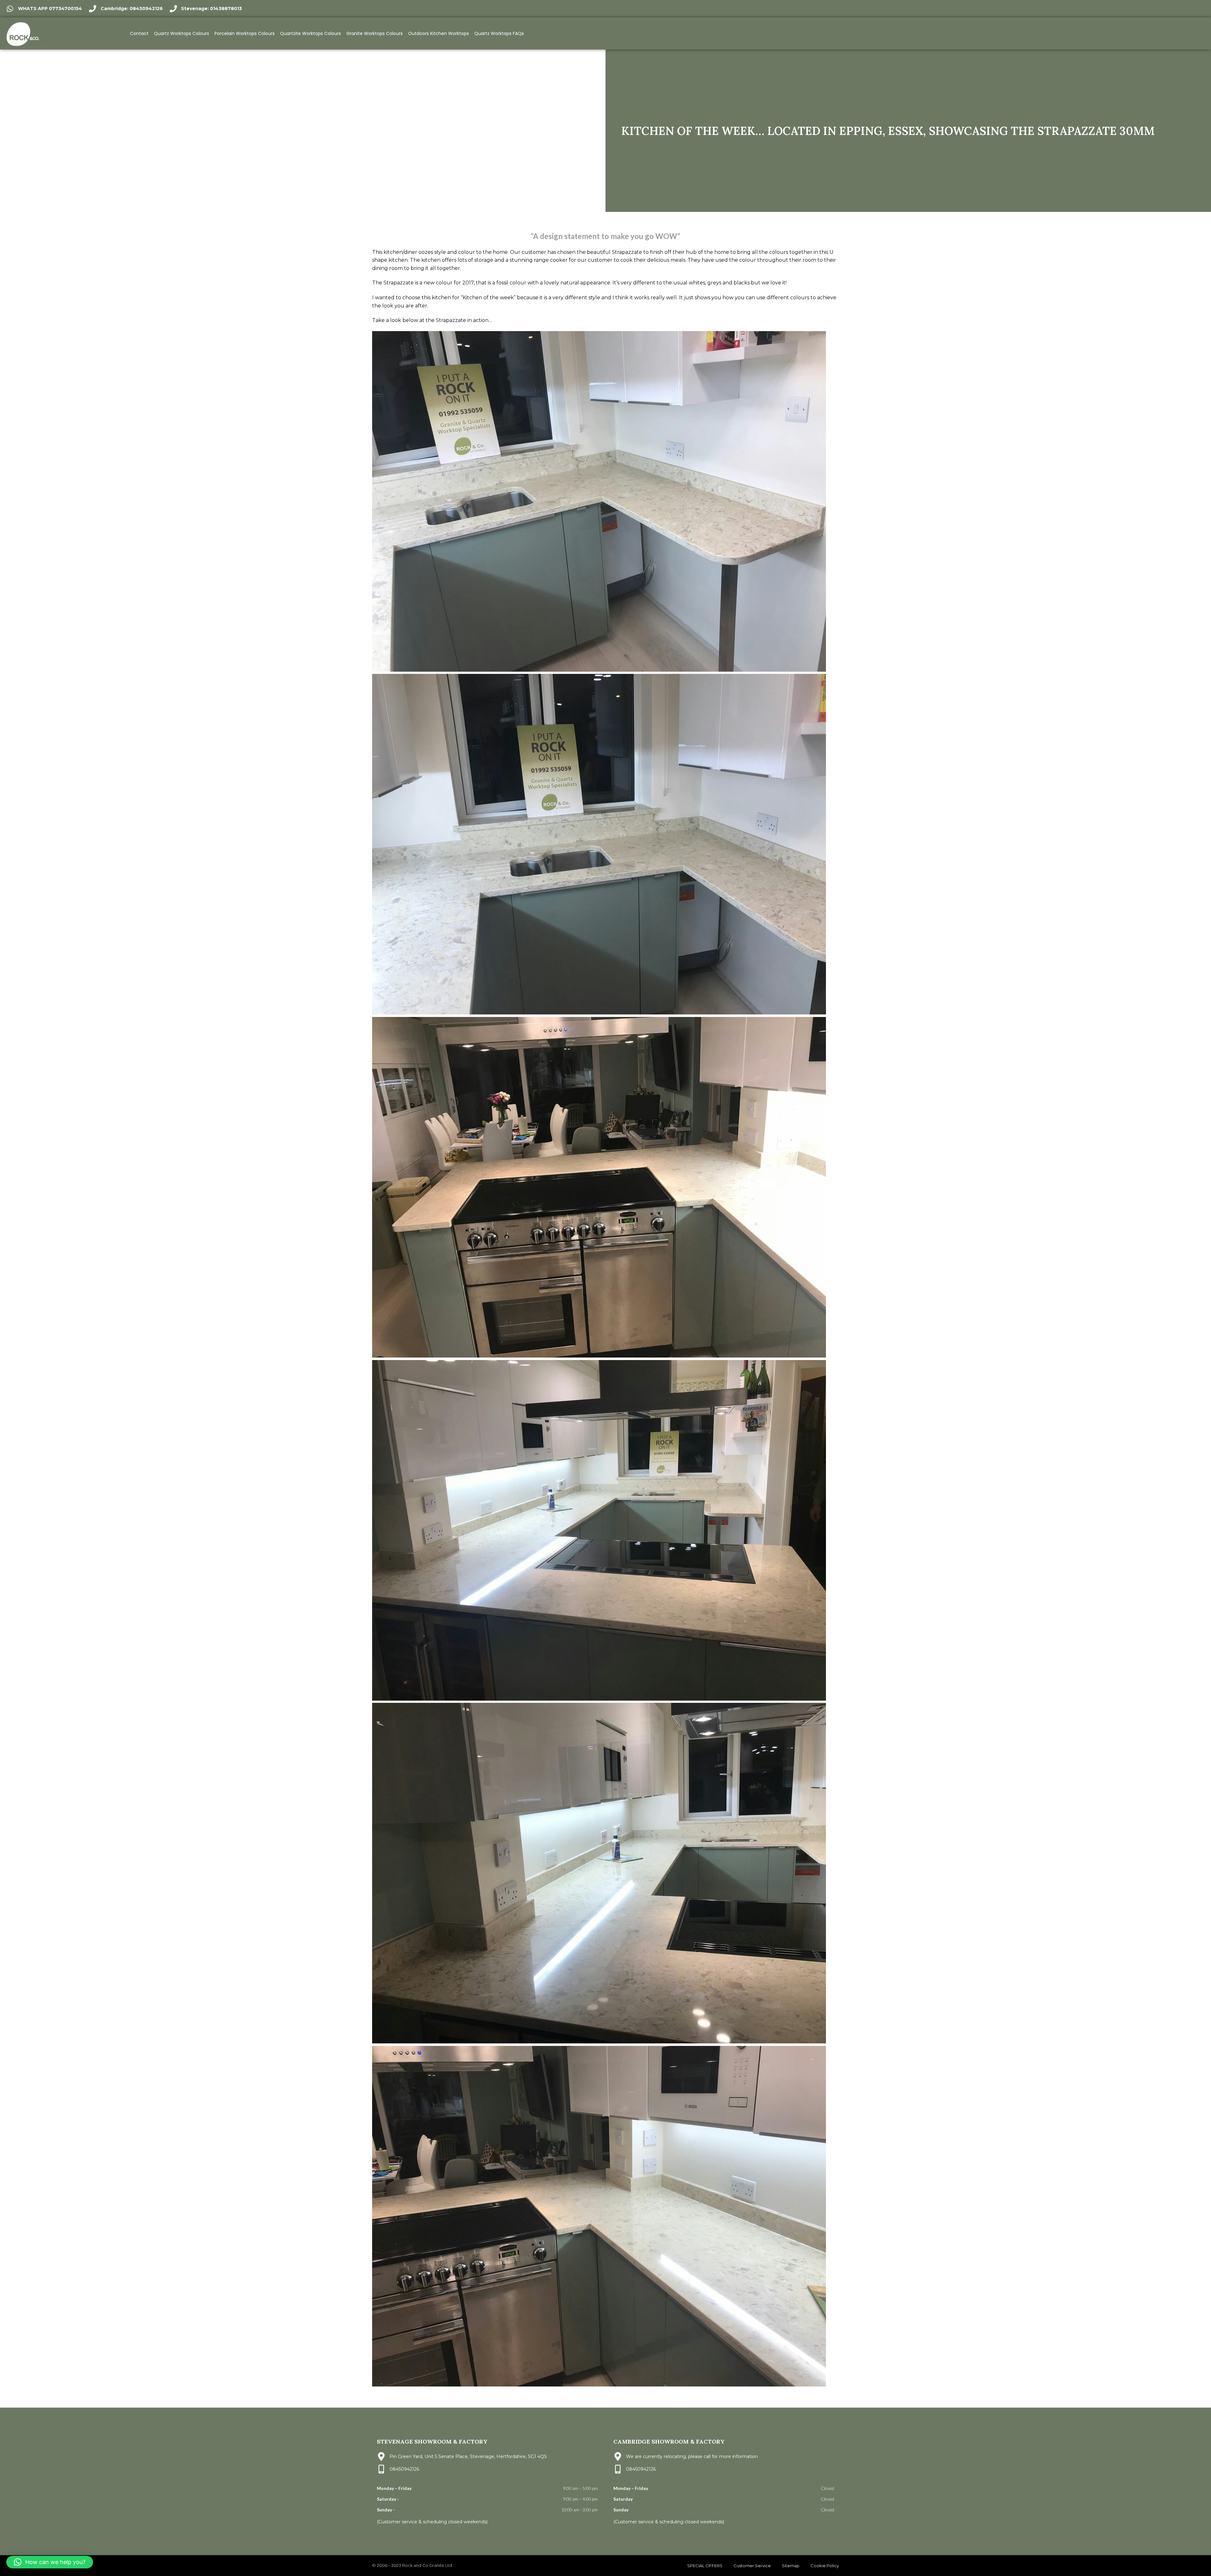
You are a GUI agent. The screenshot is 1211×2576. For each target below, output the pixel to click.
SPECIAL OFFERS (705, 2566)
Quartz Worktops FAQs (499, 33)
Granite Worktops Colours (374, 33)
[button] (50, 2562)
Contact (139, 33)
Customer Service (752, 2566)
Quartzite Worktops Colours (310, 33)
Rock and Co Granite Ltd (427, 2565)
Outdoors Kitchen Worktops (439, 33)
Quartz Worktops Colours (181, 33)
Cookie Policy (825, 2566)
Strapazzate (627, 252)
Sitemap (791, 2566)
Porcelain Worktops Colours (245, 33)
